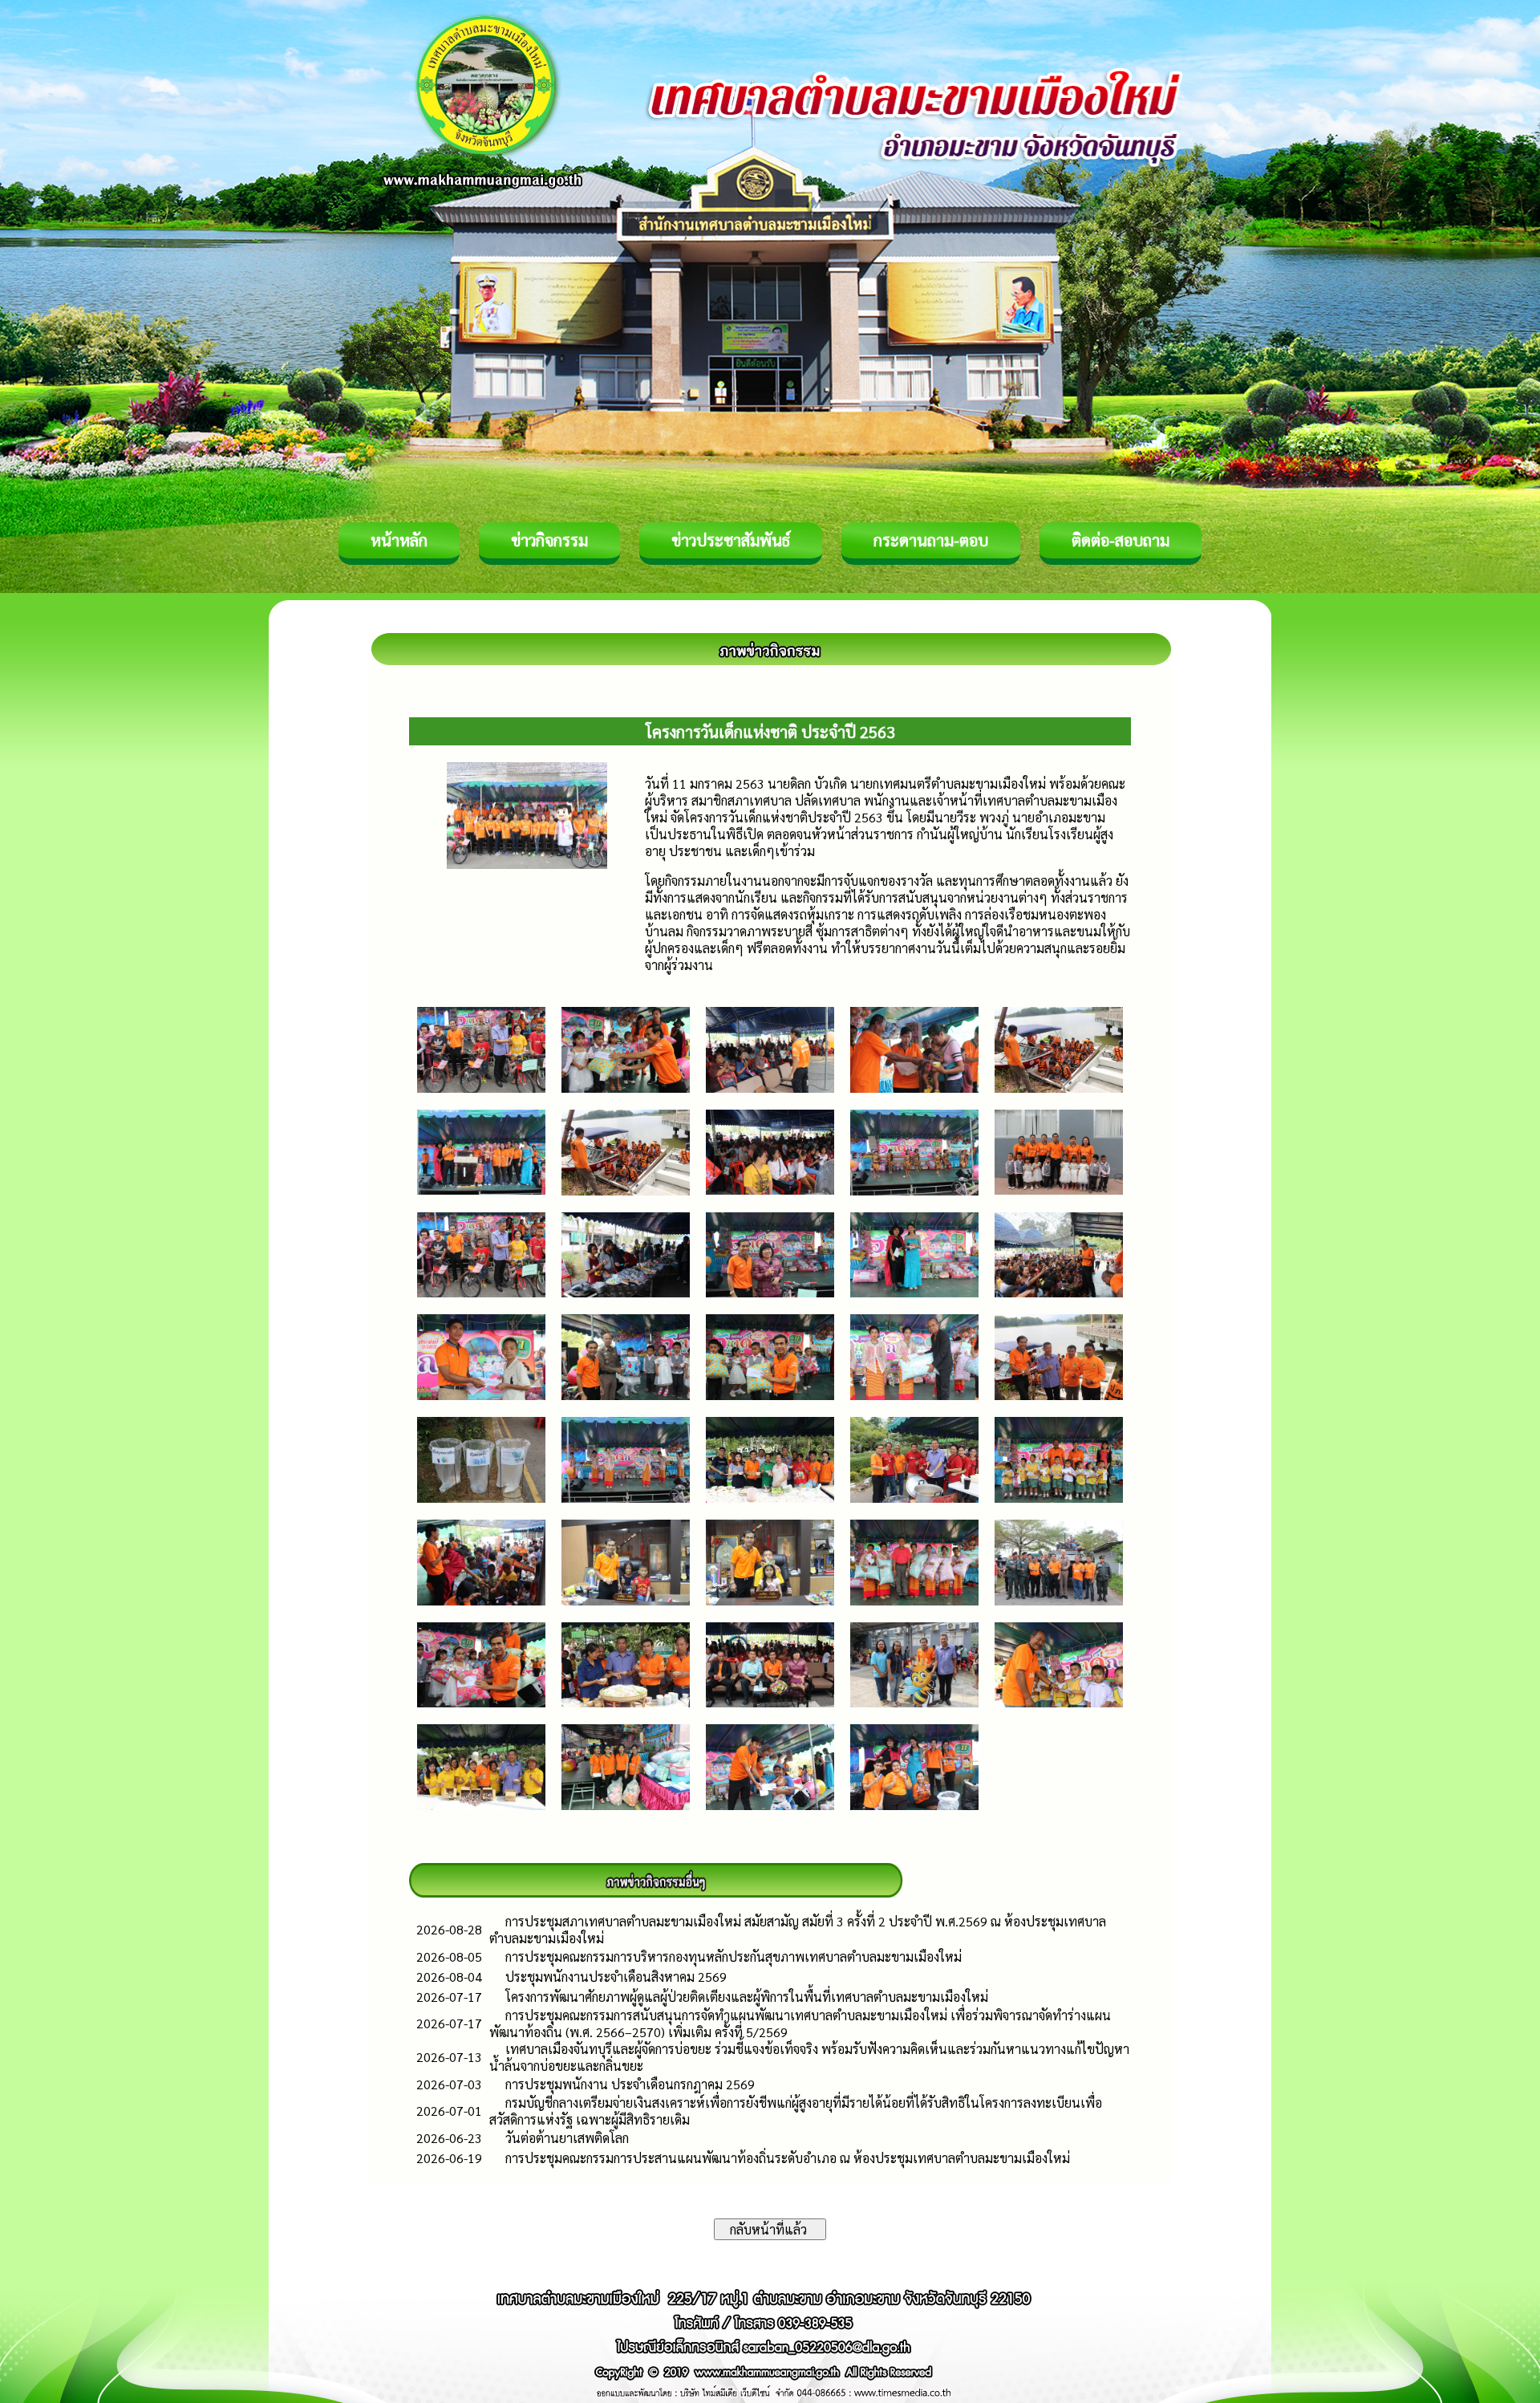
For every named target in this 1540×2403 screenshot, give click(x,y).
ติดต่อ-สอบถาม (1121, 540)
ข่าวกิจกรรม (549, 540)
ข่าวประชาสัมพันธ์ (731, 540)
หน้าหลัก (399, 540)
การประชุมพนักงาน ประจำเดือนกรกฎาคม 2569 (630, 2084)
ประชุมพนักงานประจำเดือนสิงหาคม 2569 (616, 1977)
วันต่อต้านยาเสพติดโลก (567, 2138)
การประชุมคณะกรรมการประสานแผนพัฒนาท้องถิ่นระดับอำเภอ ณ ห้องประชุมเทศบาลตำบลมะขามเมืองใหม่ (788, 2158)
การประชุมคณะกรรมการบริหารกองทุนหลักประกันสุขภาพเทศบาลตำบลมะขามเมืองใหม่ (734, 1956)
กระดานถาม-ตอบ (931, 540)
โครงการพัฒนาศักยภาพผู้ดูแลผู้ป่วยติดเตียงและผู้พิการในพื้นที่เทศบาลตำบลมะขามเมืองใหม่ (747, 1997)
